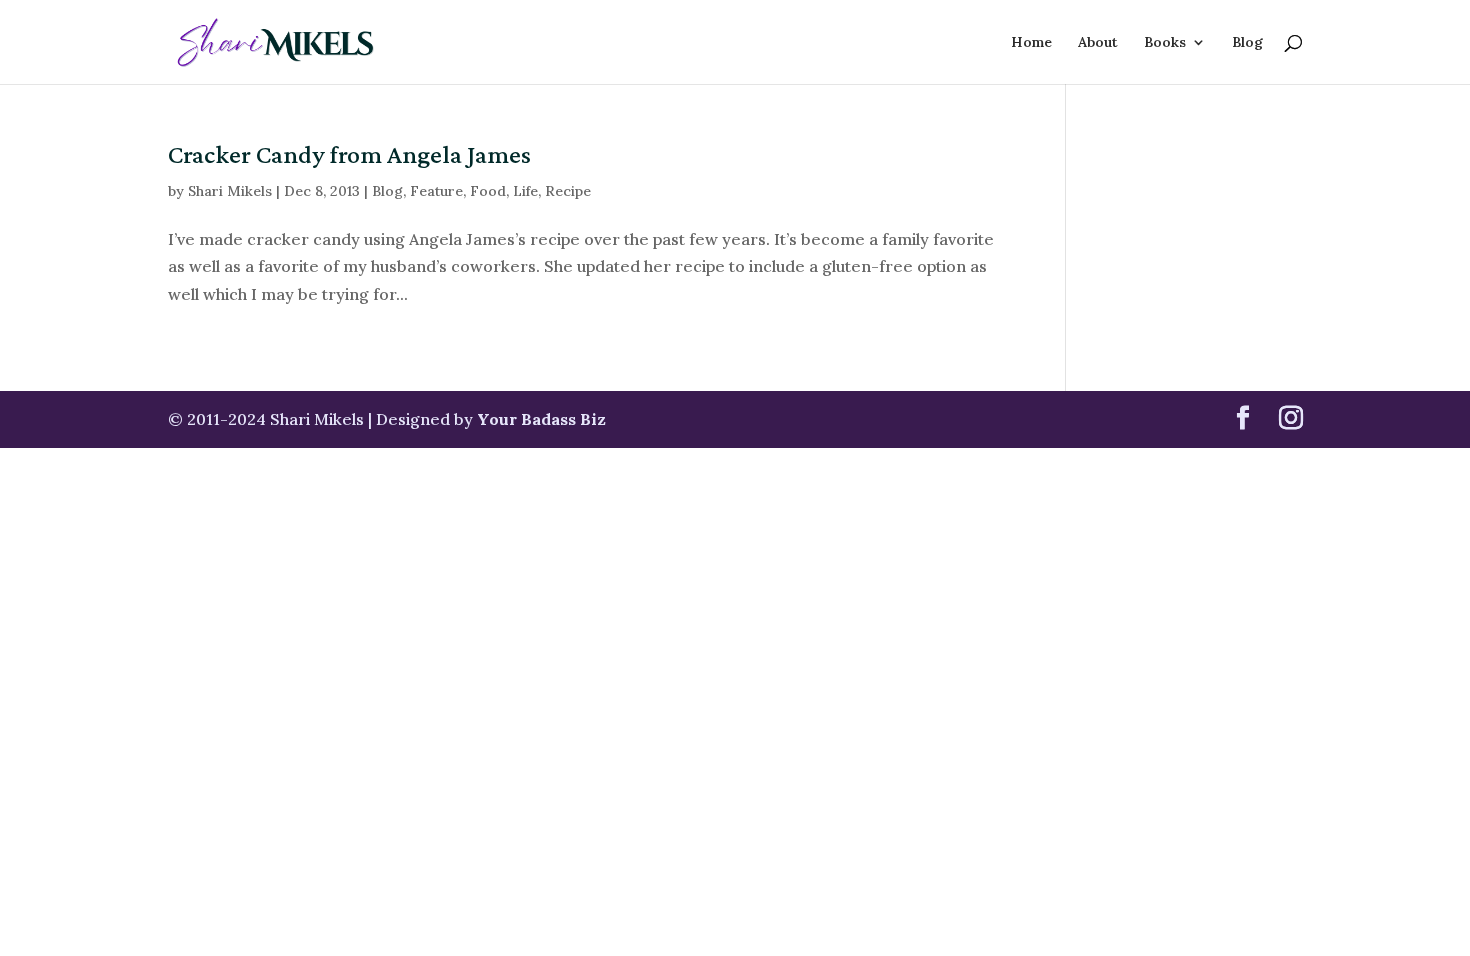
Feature (436, 191)
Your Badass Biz (541, 419)
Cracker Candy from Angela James (349, 154)
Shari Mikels (230, 191)
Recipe (568, 191)
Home (1031, 43)
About (1098, 43)
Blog (1247, 43)
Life (525, 191)
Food (488, 191)
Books (1165, 43)
